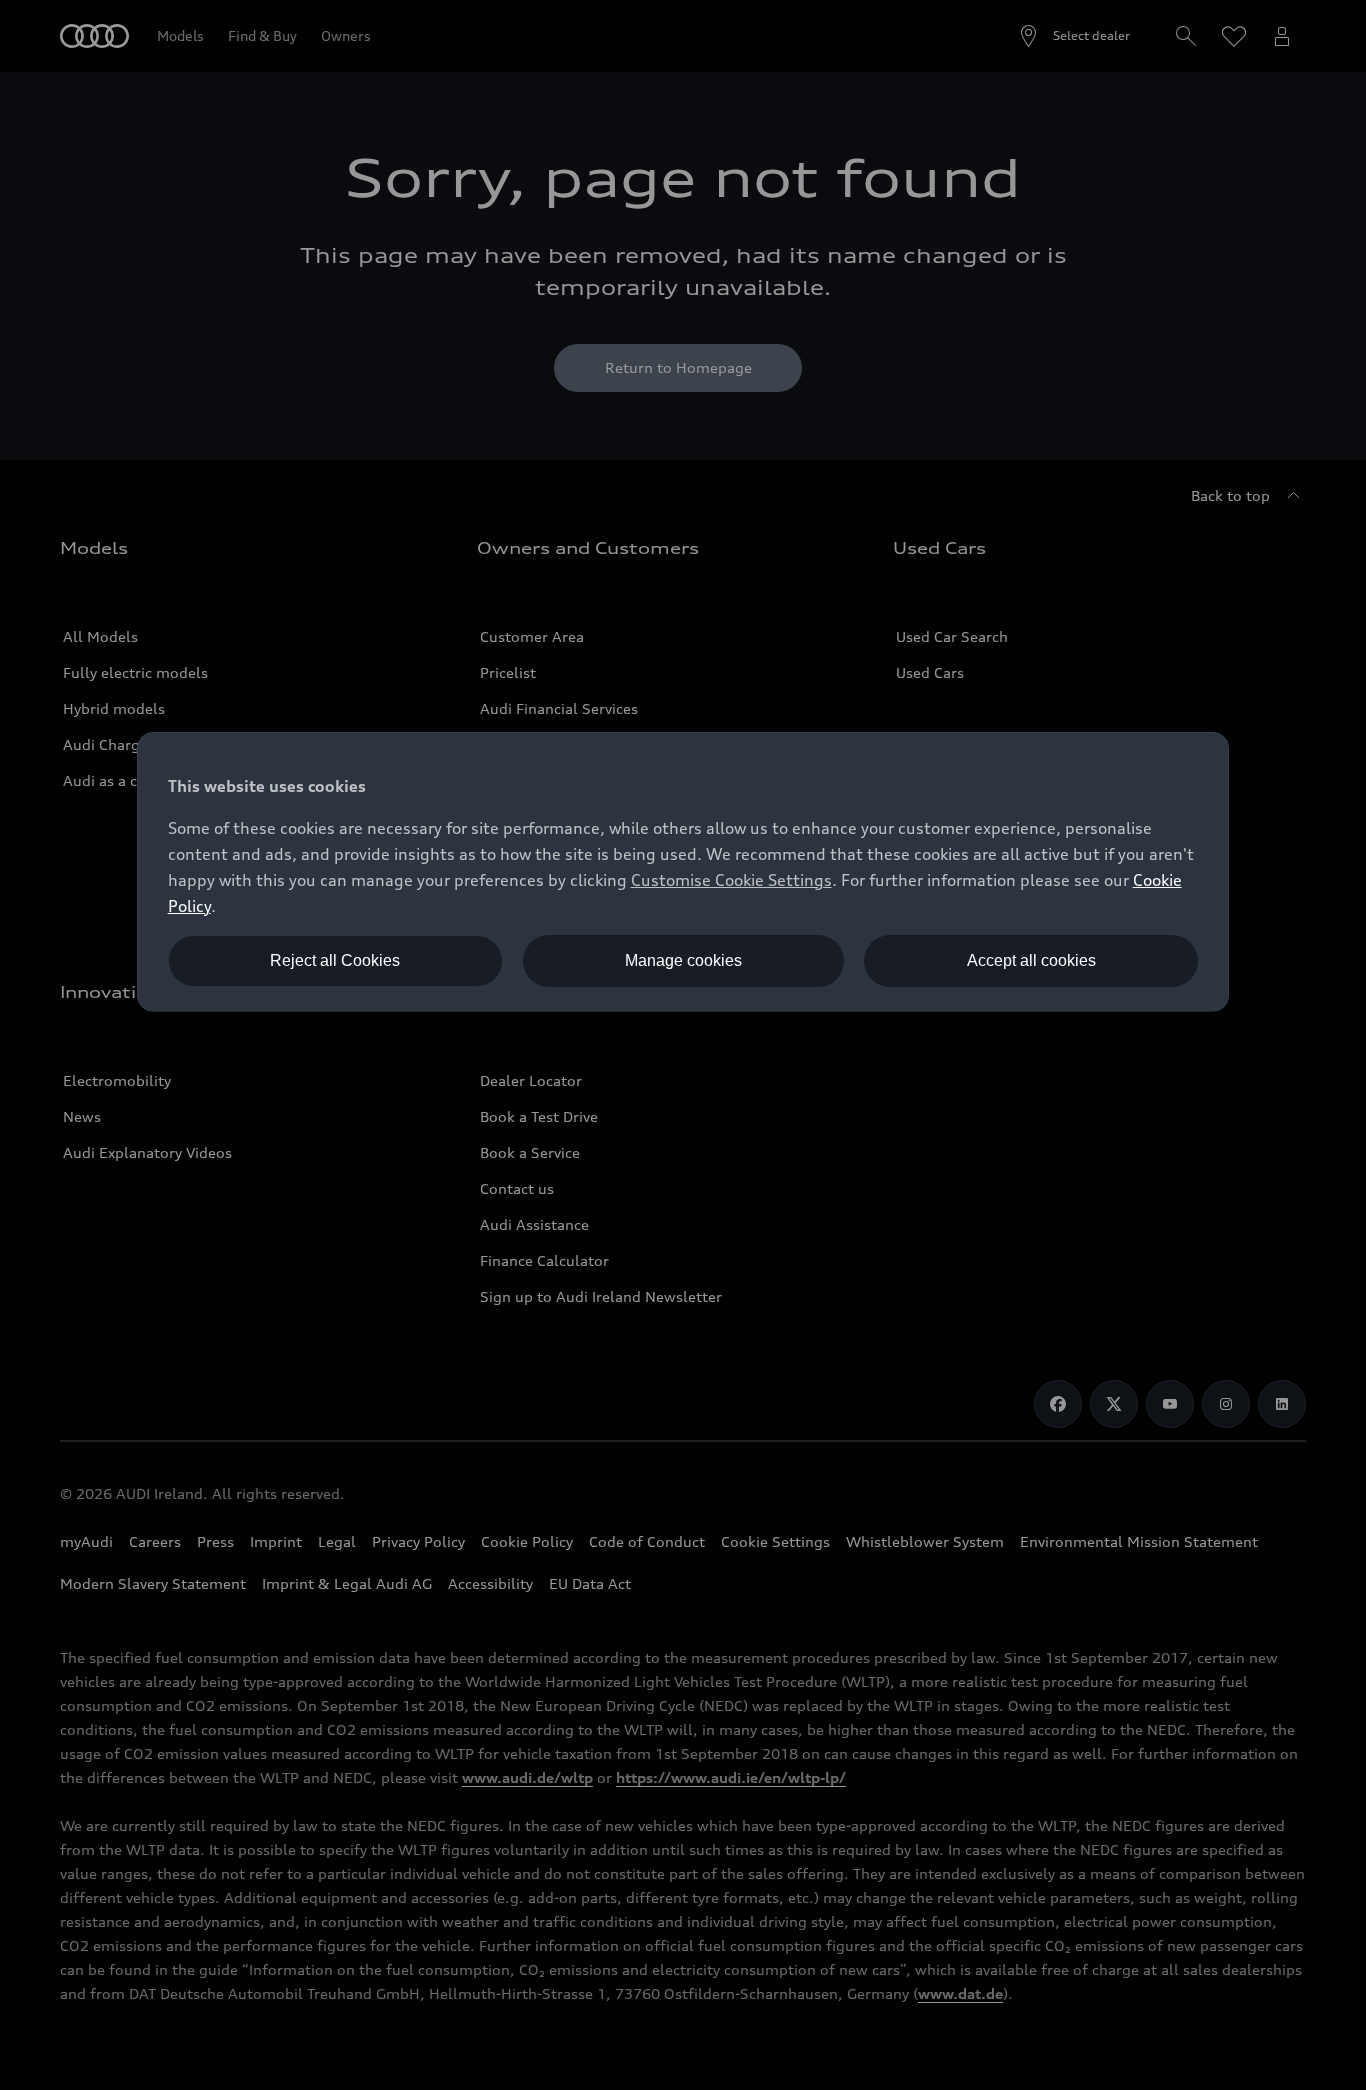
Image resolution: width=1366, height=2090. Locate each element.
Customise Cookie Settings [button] (731, 880)
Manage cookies (683, 960)
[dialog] (683, 872)
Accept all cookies (1031, 960)
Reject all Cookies (335, 960)
